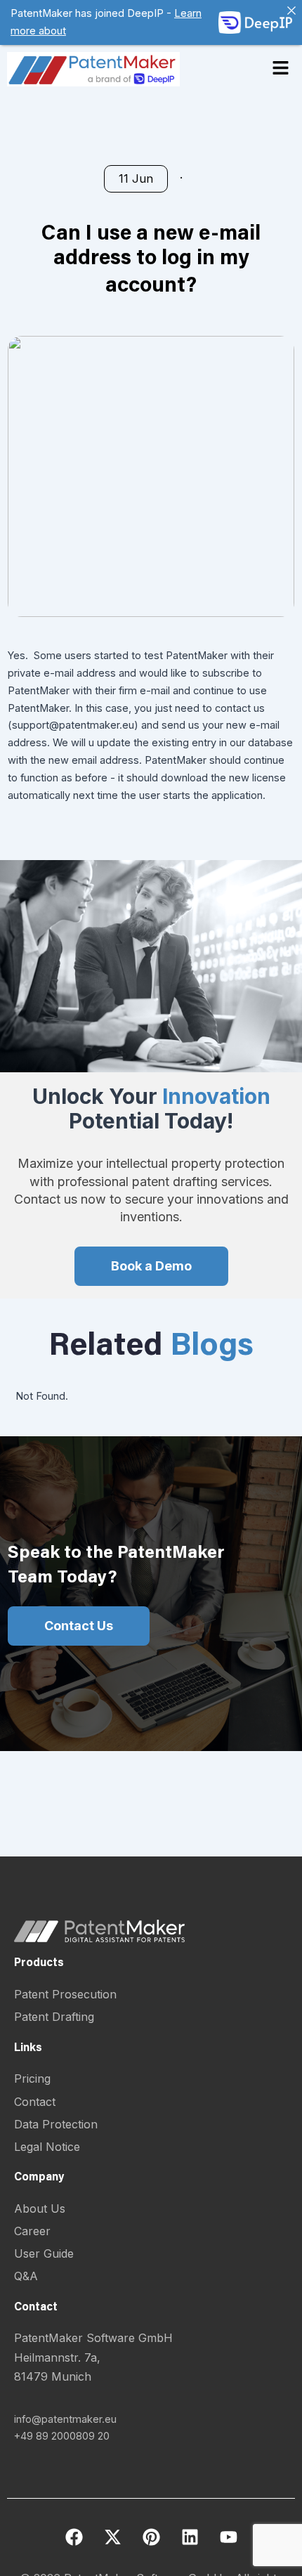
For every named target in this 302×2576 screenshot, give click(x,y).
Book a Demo (151, 1266)
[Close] (291, 11)
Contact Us (79, 1626)
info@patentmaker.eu (65, 2419)
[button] (281, 69)
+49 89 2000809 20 (62, 2436)
